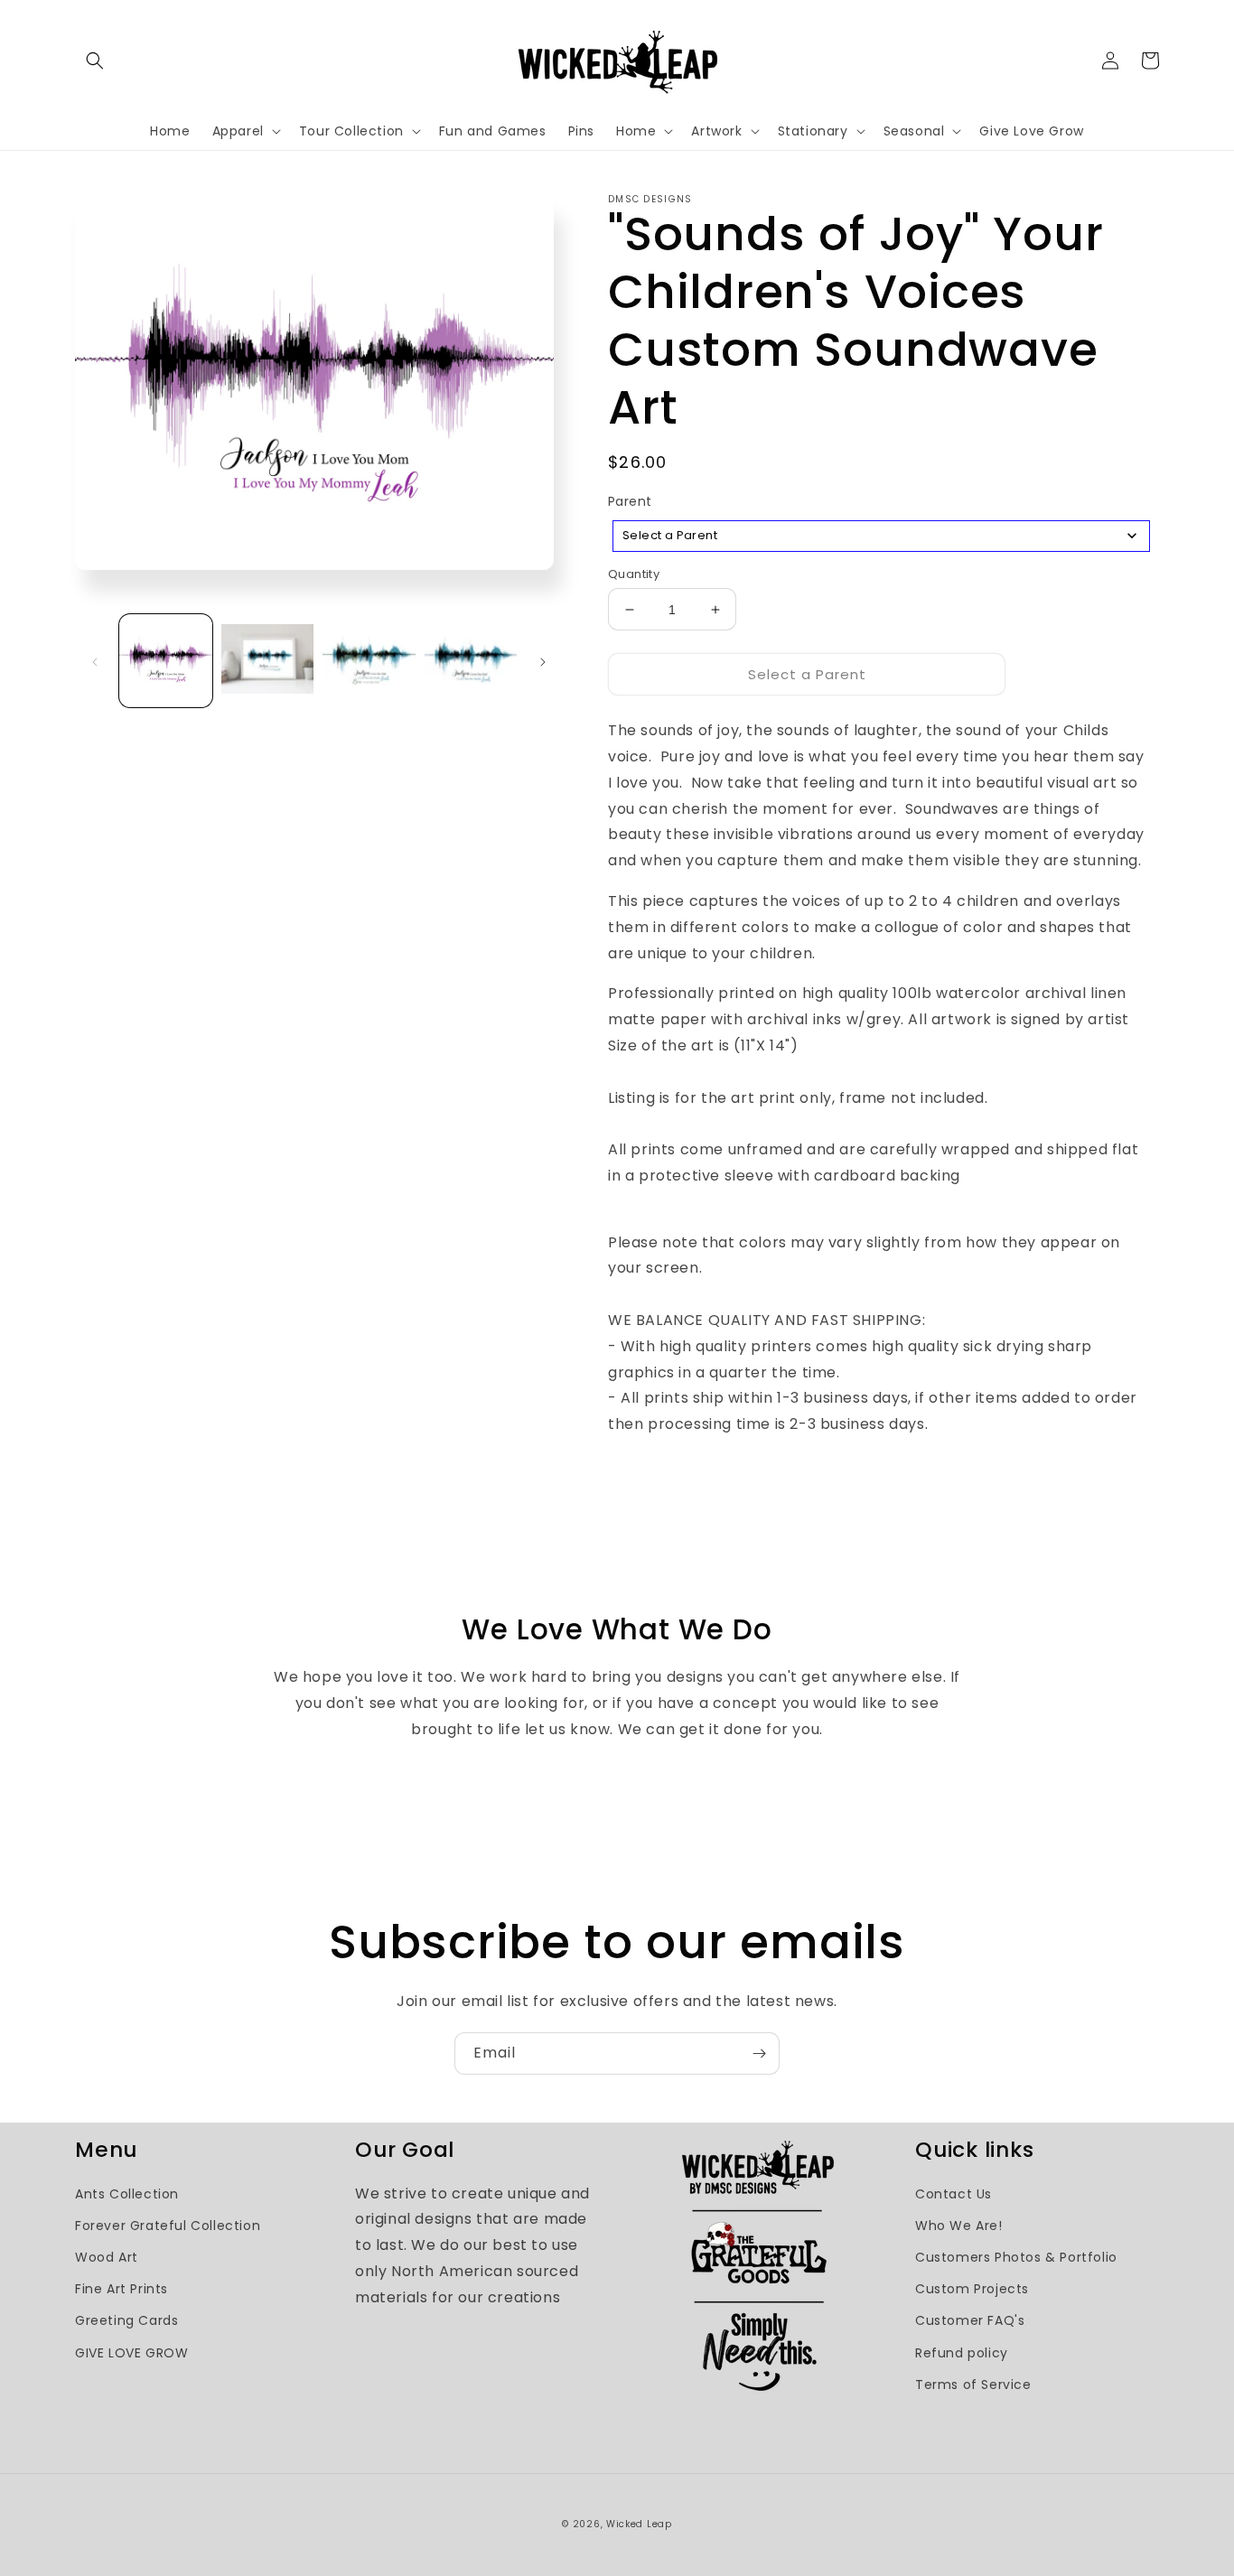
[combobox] (881, 536)
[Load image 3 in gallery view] (369, 661)
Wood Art (107, 2257)
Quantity (634, 574)
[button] (95, 61)
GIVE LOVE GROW (131, 2353)
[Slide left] (95, 660)
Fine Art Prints (122, 2289)
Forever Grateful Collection (168, 2226)
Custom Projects (972, 2289)
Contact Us (954, 2194)
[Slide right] (543, 660)
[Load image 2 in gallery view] (268, 661)
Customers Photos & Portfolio (1016, 2257)
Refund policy (962, 2353)
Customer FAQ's (970, 2320)
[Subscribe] (759, 2053)
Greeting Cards (126, 2320)
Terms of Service (973, 2385)
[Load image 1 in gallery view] (166, 661)
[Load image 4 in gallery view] (471, 661)
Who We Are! (959, 2226)
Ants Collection (127, 2194)
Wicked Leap (639, 2524)
